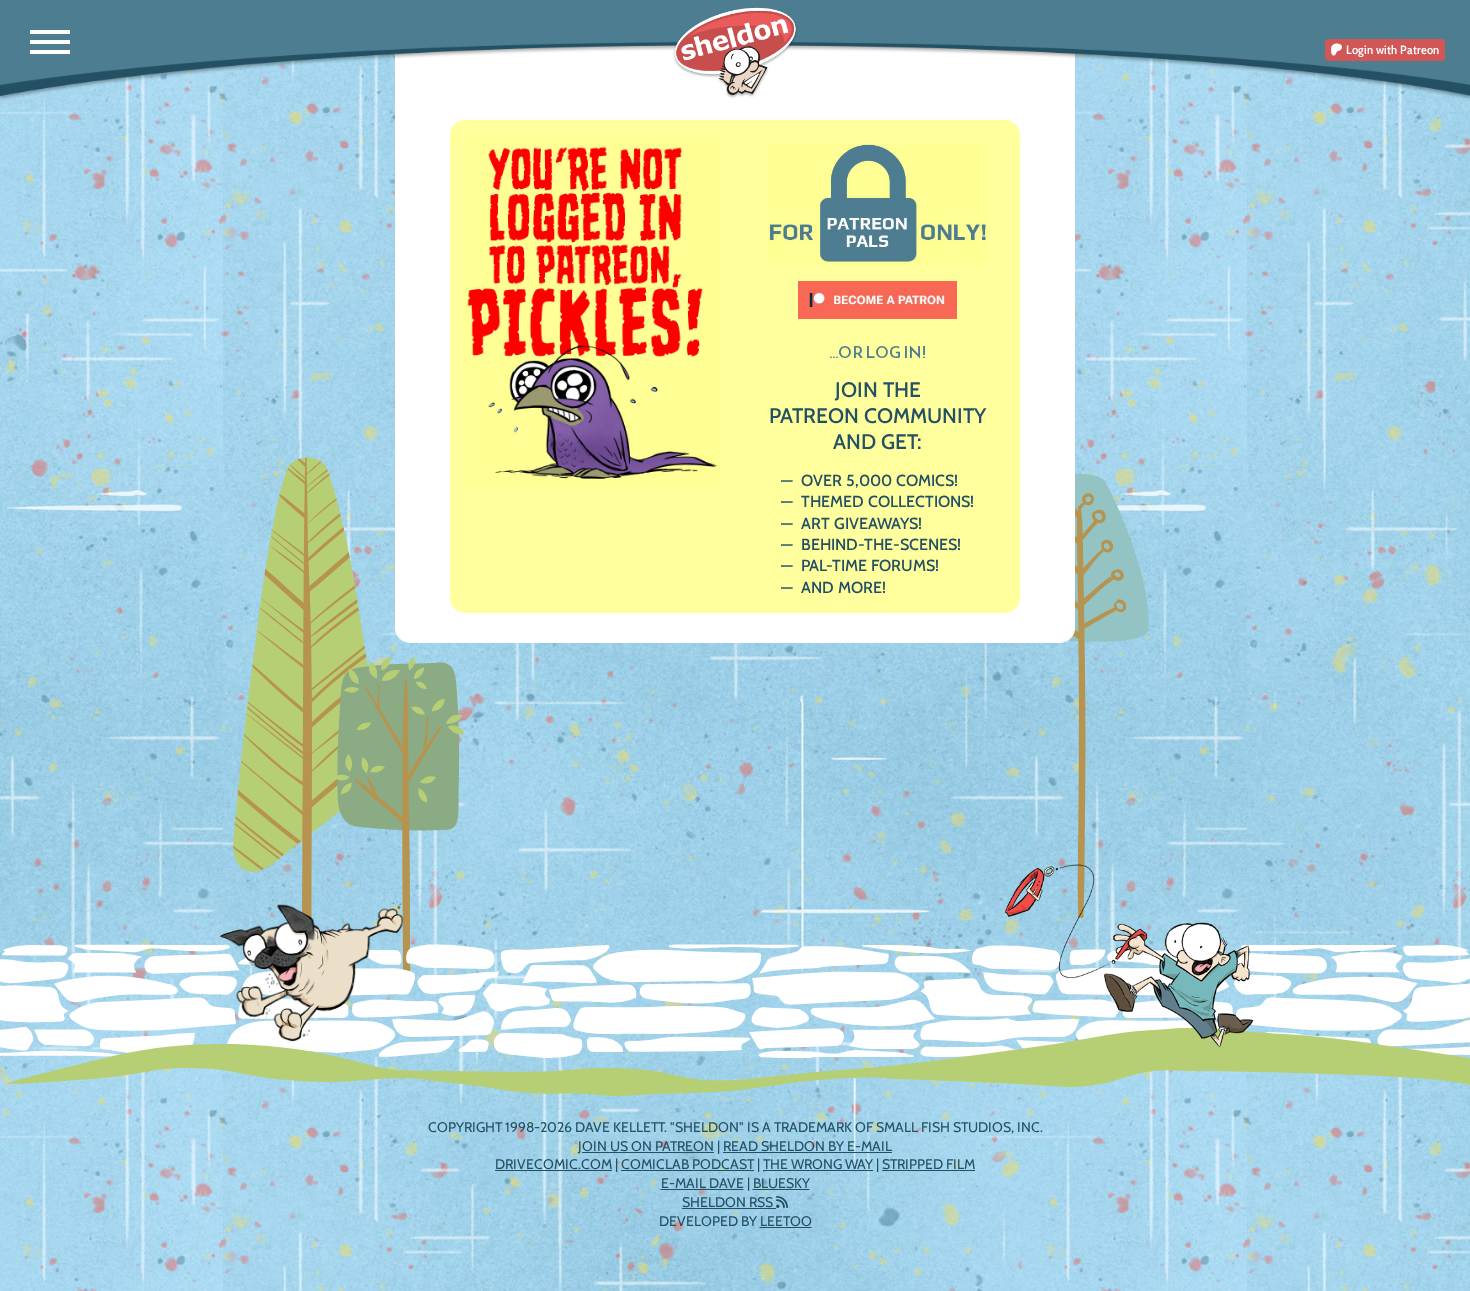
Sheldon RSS (729, 1202)
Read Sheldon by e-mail (807, 1146)
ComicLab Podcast (687, 1164)
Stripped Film (928, 1164)
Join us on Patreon (646, 1146)
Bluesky (781, 1183)
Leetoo (786, 1221)
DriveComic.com (553, 1164)
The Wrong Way (818, 1164)
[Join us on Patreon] (878, 290)
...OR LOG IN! (877, 352)
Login (1391, 49)
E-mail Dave (702, 1183)
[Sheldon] (735, 52)
